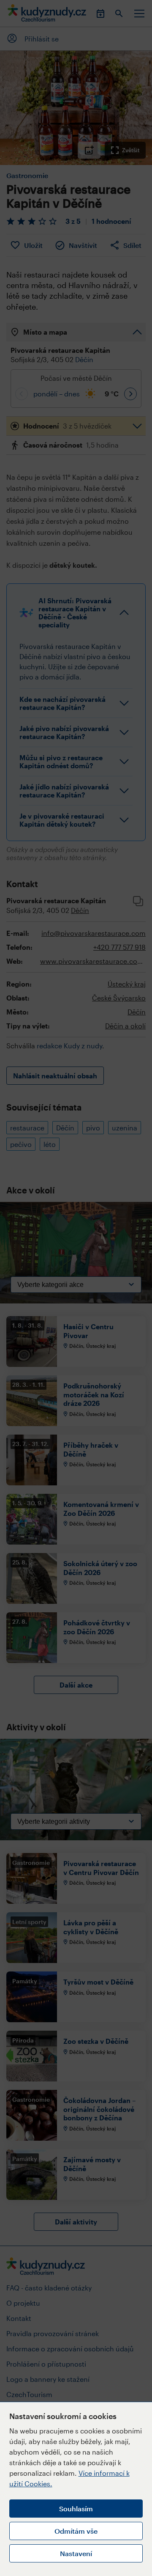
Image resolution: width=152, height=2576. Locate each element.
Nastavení (76, 2553)
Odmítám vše (76, 2531)
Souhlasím (76, 2509)
